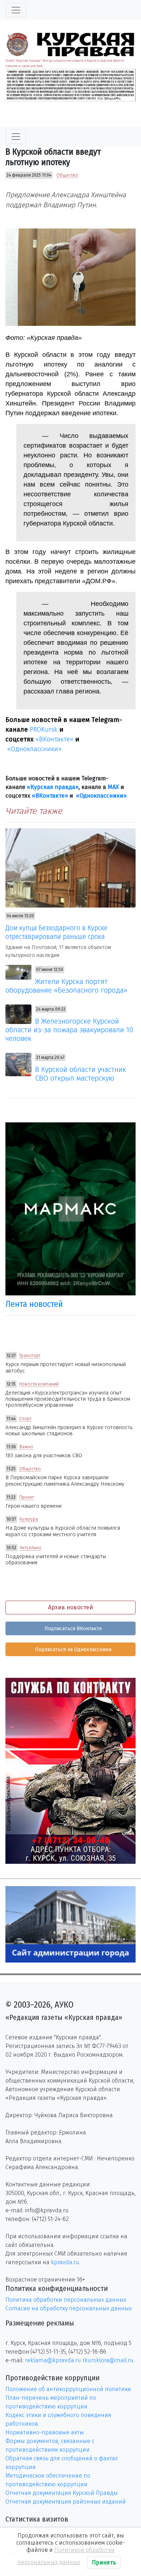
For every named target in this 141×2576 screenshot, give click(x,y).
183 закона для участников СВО (44, 1456)
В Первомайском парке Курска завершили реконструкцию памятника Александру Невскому (65, 1481)
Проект (27, 1497)
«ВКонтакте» (54, 739)
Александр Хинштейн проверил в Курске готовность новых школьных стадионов (69, 1431)
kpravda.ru (65, 2262)
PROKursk (44, 730)
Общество (67, 175)
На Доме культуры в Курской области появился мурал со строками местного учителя (63, 1531)
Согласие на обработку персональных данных (69, 2308)
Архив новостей (70, 1607)
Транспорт (30, 1356)
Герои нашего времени (33, 1506)
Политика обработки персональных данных (66, 2300)
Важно (26, 1447)
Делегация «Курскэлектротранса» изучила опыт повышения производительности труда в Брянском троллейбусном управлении (68, 1399)
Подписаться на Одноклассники (72, 1650)
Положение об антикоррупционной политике (68, 2389)
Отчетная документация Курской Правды (62, 2493)
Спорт (25, 1419)
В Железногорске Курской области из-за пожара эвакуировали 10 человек (69, 1030)
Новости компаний (39, 1384)
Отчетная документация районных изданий (66, 2502)
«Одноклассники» (35, 749)
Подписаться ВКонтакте (72, 1629)
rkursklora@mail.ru (108, 2360)
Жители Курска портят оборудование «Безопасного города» (66, 986)
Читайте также (34, 811)
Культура (29, 1519)
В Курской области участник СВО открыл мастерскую (81, 1074)
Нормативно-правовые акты (45, 2432)
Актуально (31, 1548)
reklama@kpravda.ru (53, 2360)
